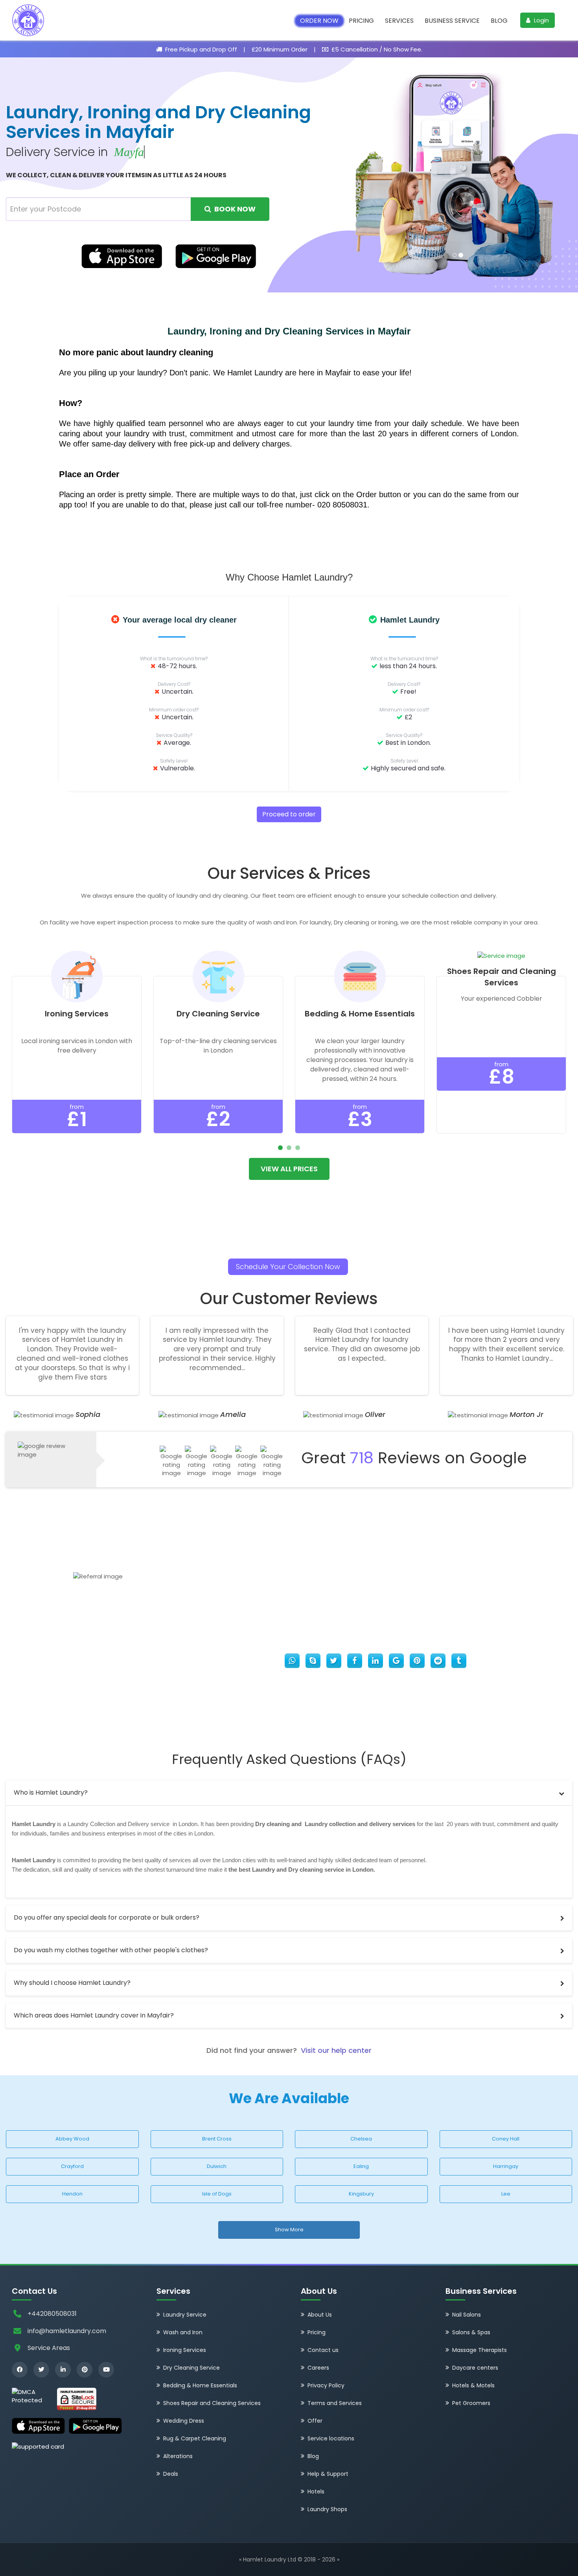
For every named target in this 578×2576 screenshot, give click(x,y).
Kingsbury (361, 2194)
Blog (499, 21)
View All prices (289, 1169)
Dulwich (217, 2166)
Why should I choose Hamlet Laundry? (72, 1983)
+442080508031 (52, 2314)
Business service (452, 21)
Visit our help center (336, 2050)
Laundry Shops (327, 2510)
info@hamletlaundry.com (67, 2331)
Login (541, 20)
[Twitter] (41, 2370)
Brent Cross (217, 2139)
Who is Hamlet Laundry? (51, 1792)
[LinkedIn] (63, 2370)
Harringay (506, 2166)
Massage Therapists (480, 2350)
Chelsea (361, 2139)
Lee (506, 2194)
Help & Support (328, 2474)
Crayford (72, 2166)
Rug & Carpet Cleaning (195, 2439)
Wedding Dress (184, 2421)
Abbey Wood (72, 2139)
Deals (171, 2474)
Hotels (316, 2492)
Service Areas (49, 2348)
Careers (318, 2368)
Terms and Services (335, 2403)
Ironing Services (185, 2350)
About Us (320, 2315)
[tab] (289, 1793)
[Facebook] (20, 2370)
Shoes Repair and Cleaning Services (212, 2403)
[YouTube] (106, 2370)
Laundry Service (185, 2315)
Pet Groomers (471, 2403)
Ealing (361, 2166)
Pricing (361, 21)
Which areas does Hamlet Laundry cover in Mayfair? (94, 2015)
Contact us (323, 2350)
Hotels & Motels (473, 2386)
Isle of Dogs (217, 2194)
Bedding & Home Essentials (200, 2386)
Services (399, 21)
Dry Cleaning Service (191, 2368)
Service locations (331, 2439)
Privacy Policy (326, 2386)
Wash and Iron (183, 2333)
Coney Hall (506, 2139)
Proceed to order (289, 814)
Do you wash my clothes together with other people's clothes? (111, 1950)
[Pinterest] (85, 2370)
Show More (289, 2230)
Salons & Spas (471, 2333)
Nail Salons (467, 2315)
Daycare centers (475, 2368)
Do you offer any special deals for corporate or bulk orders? (107, 1917)
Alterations (178, 2457)
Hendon (72, 2194)
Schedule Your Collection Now (288, 1267)
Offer (315, 2421)
